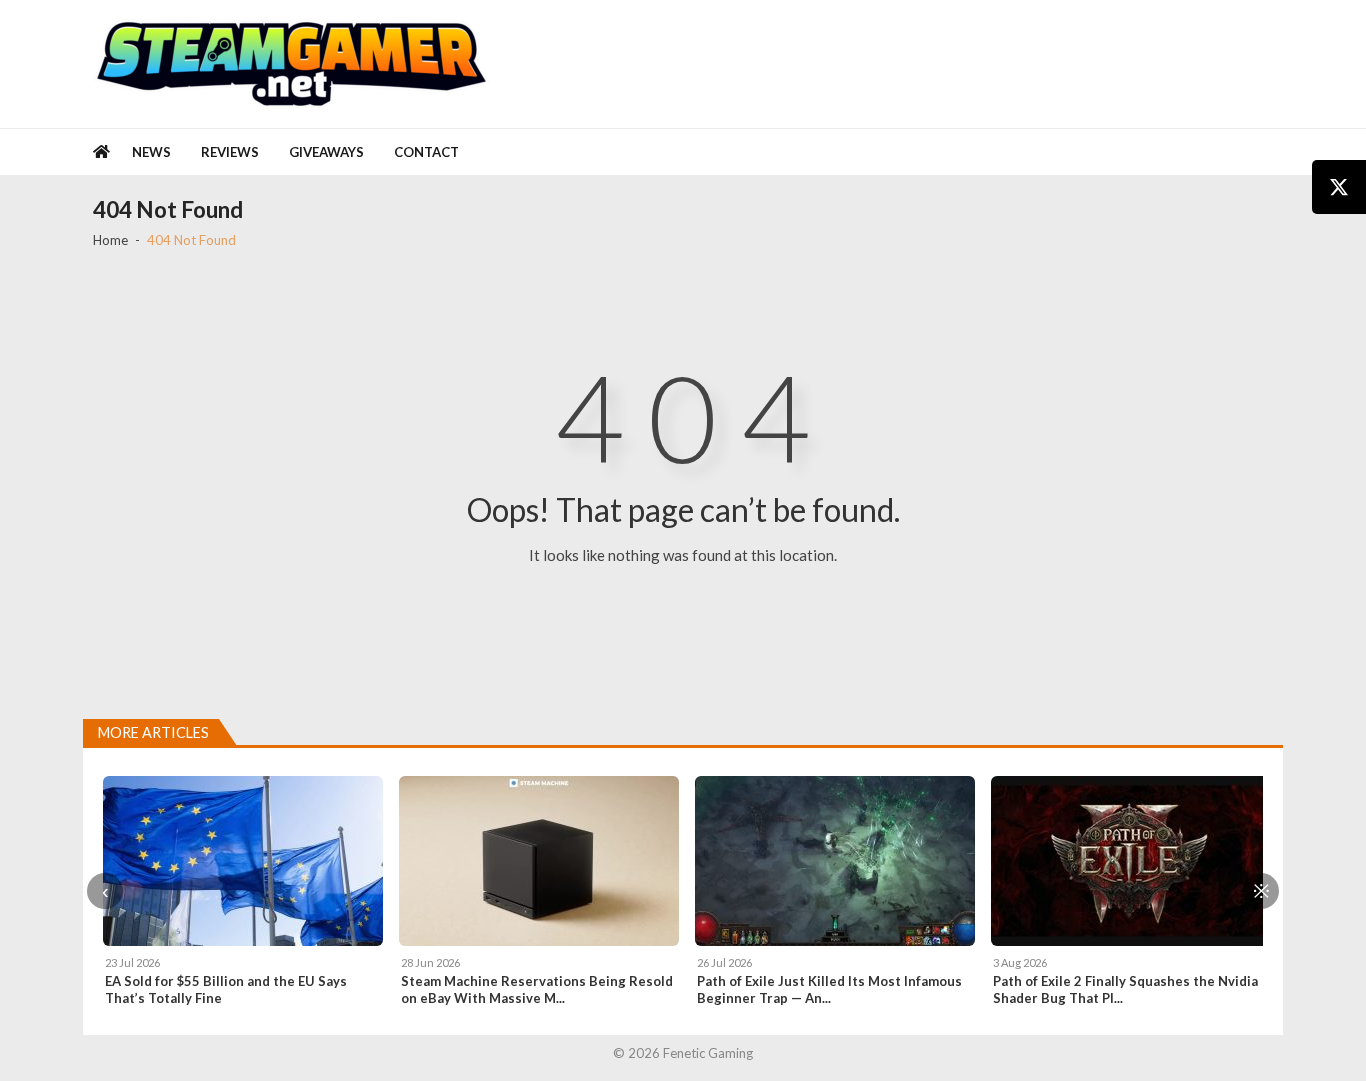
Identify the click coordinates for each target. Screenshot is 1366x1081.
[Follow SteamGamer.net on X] (1339, 187)
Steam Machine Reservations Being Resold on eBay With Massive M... (537, 989)
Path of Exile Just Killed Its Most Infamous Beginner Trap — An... (829, 989)
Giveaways (326, 152)
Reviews (230, 152)
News (151, 152)
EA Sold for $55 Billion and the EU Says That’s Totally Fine (226, 989)
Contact (426, 152)
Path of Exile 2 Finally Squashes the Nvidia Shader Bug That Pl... (1125, 989)
